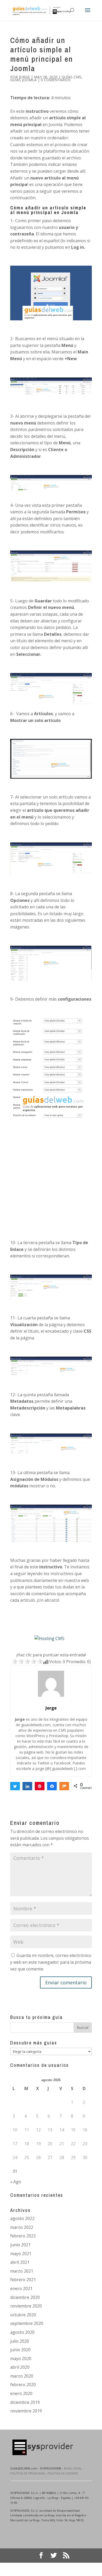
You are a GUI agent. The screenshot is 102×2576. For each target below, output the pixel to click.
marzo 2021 (22, 2271)
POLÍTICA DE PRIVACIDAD (28, 2473)
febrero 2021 (23, 2280)
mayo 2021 (21, 2254)
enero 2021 (21, 2288)
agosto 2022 (22, 2218)
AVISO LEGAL (73, 2468)
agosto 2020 (22, 2332)
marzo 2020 (22, 2376)
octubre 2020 (23, 2315)
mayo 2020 (21, 2359)
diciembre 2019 (25, 2402)
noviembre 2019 (26, 2411)
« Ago (16, 2182)
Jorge (24, 77)
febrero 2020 (23, 2385)
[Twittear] (15, 1786)
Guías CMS (72, 77)
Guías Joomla (23, 80)
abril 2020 (20, 2367)
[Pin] (40, 1786)
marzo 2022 (22, 2227)
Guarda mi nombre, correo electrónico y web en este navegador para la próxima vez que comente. (51, 1962)
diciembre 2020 (25, 2297)
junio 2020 (20, 2350)
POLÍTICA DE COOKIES (63, 2473)
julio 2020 (20, 2341)
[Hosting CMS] (49, 1638)
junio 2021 (20, 2245)
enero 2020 (21, 2393)
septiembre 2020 (27, 2323)
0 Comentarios (56, 80)
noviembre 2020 (26, 2306)
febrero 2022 (23, 2236)
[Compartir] (27, 1786)
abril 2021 (20, 2262)
